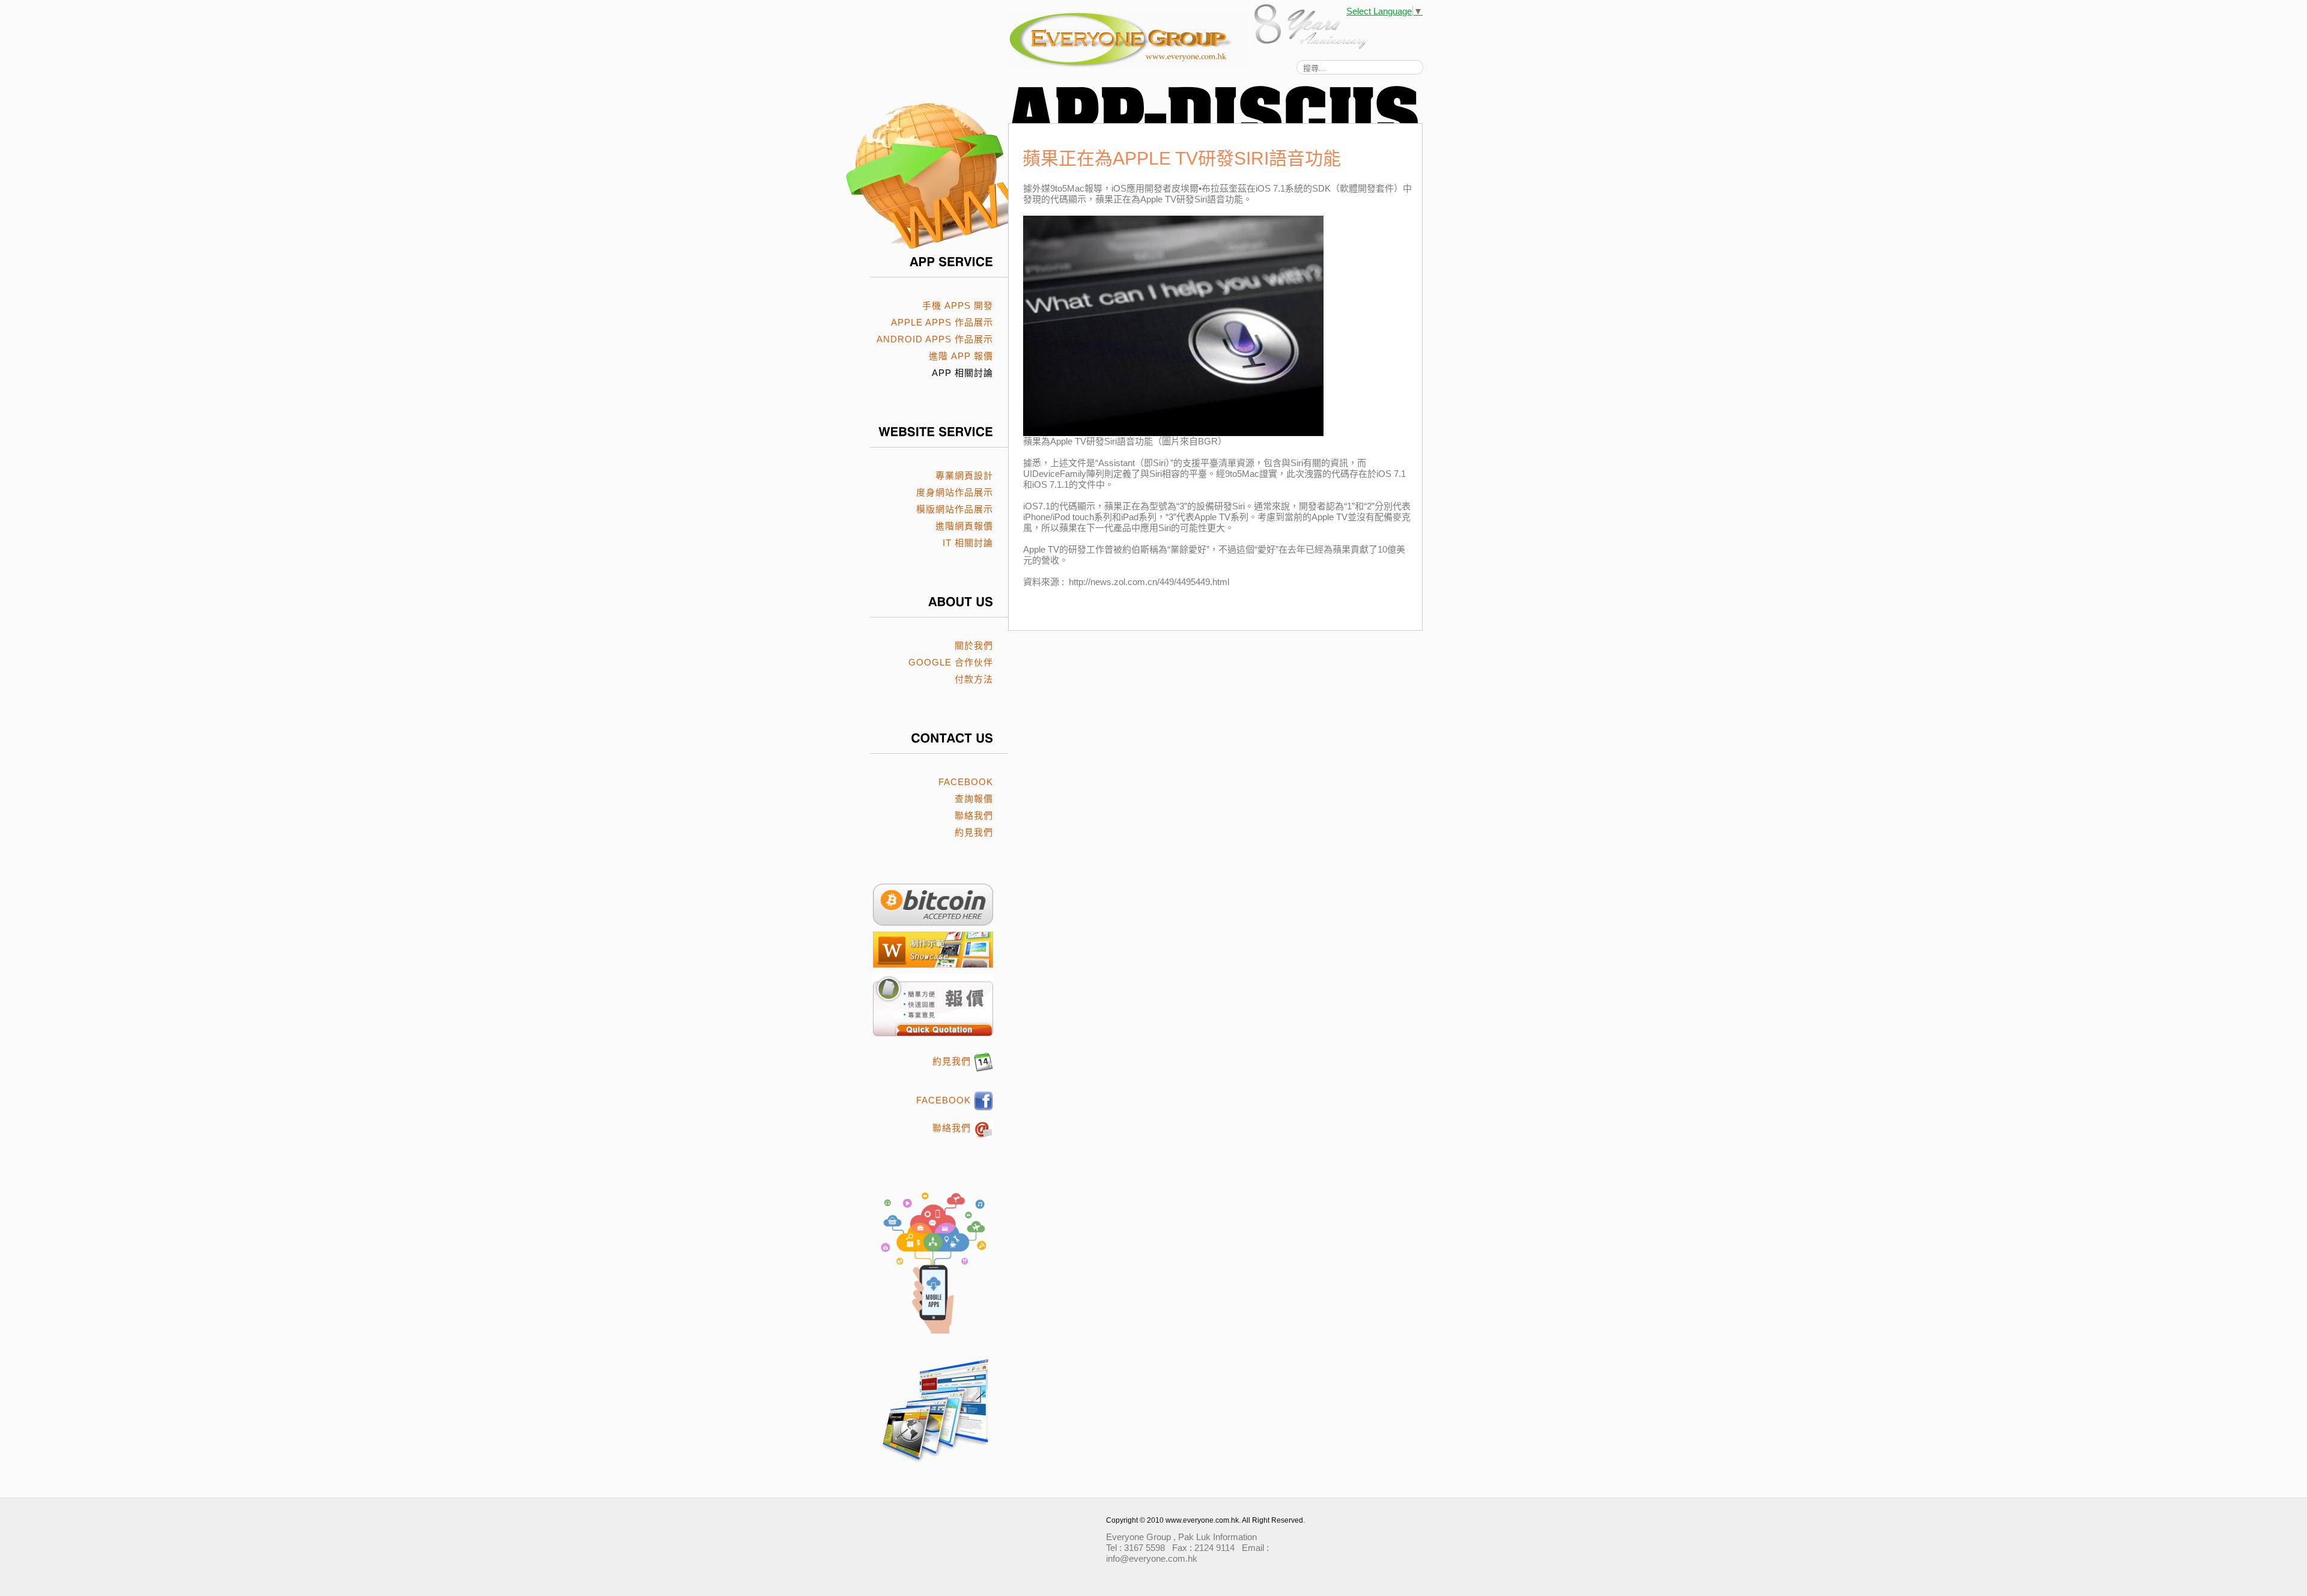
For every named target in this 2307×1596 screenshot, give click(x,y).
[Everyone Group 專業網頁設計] (1152, 40)
